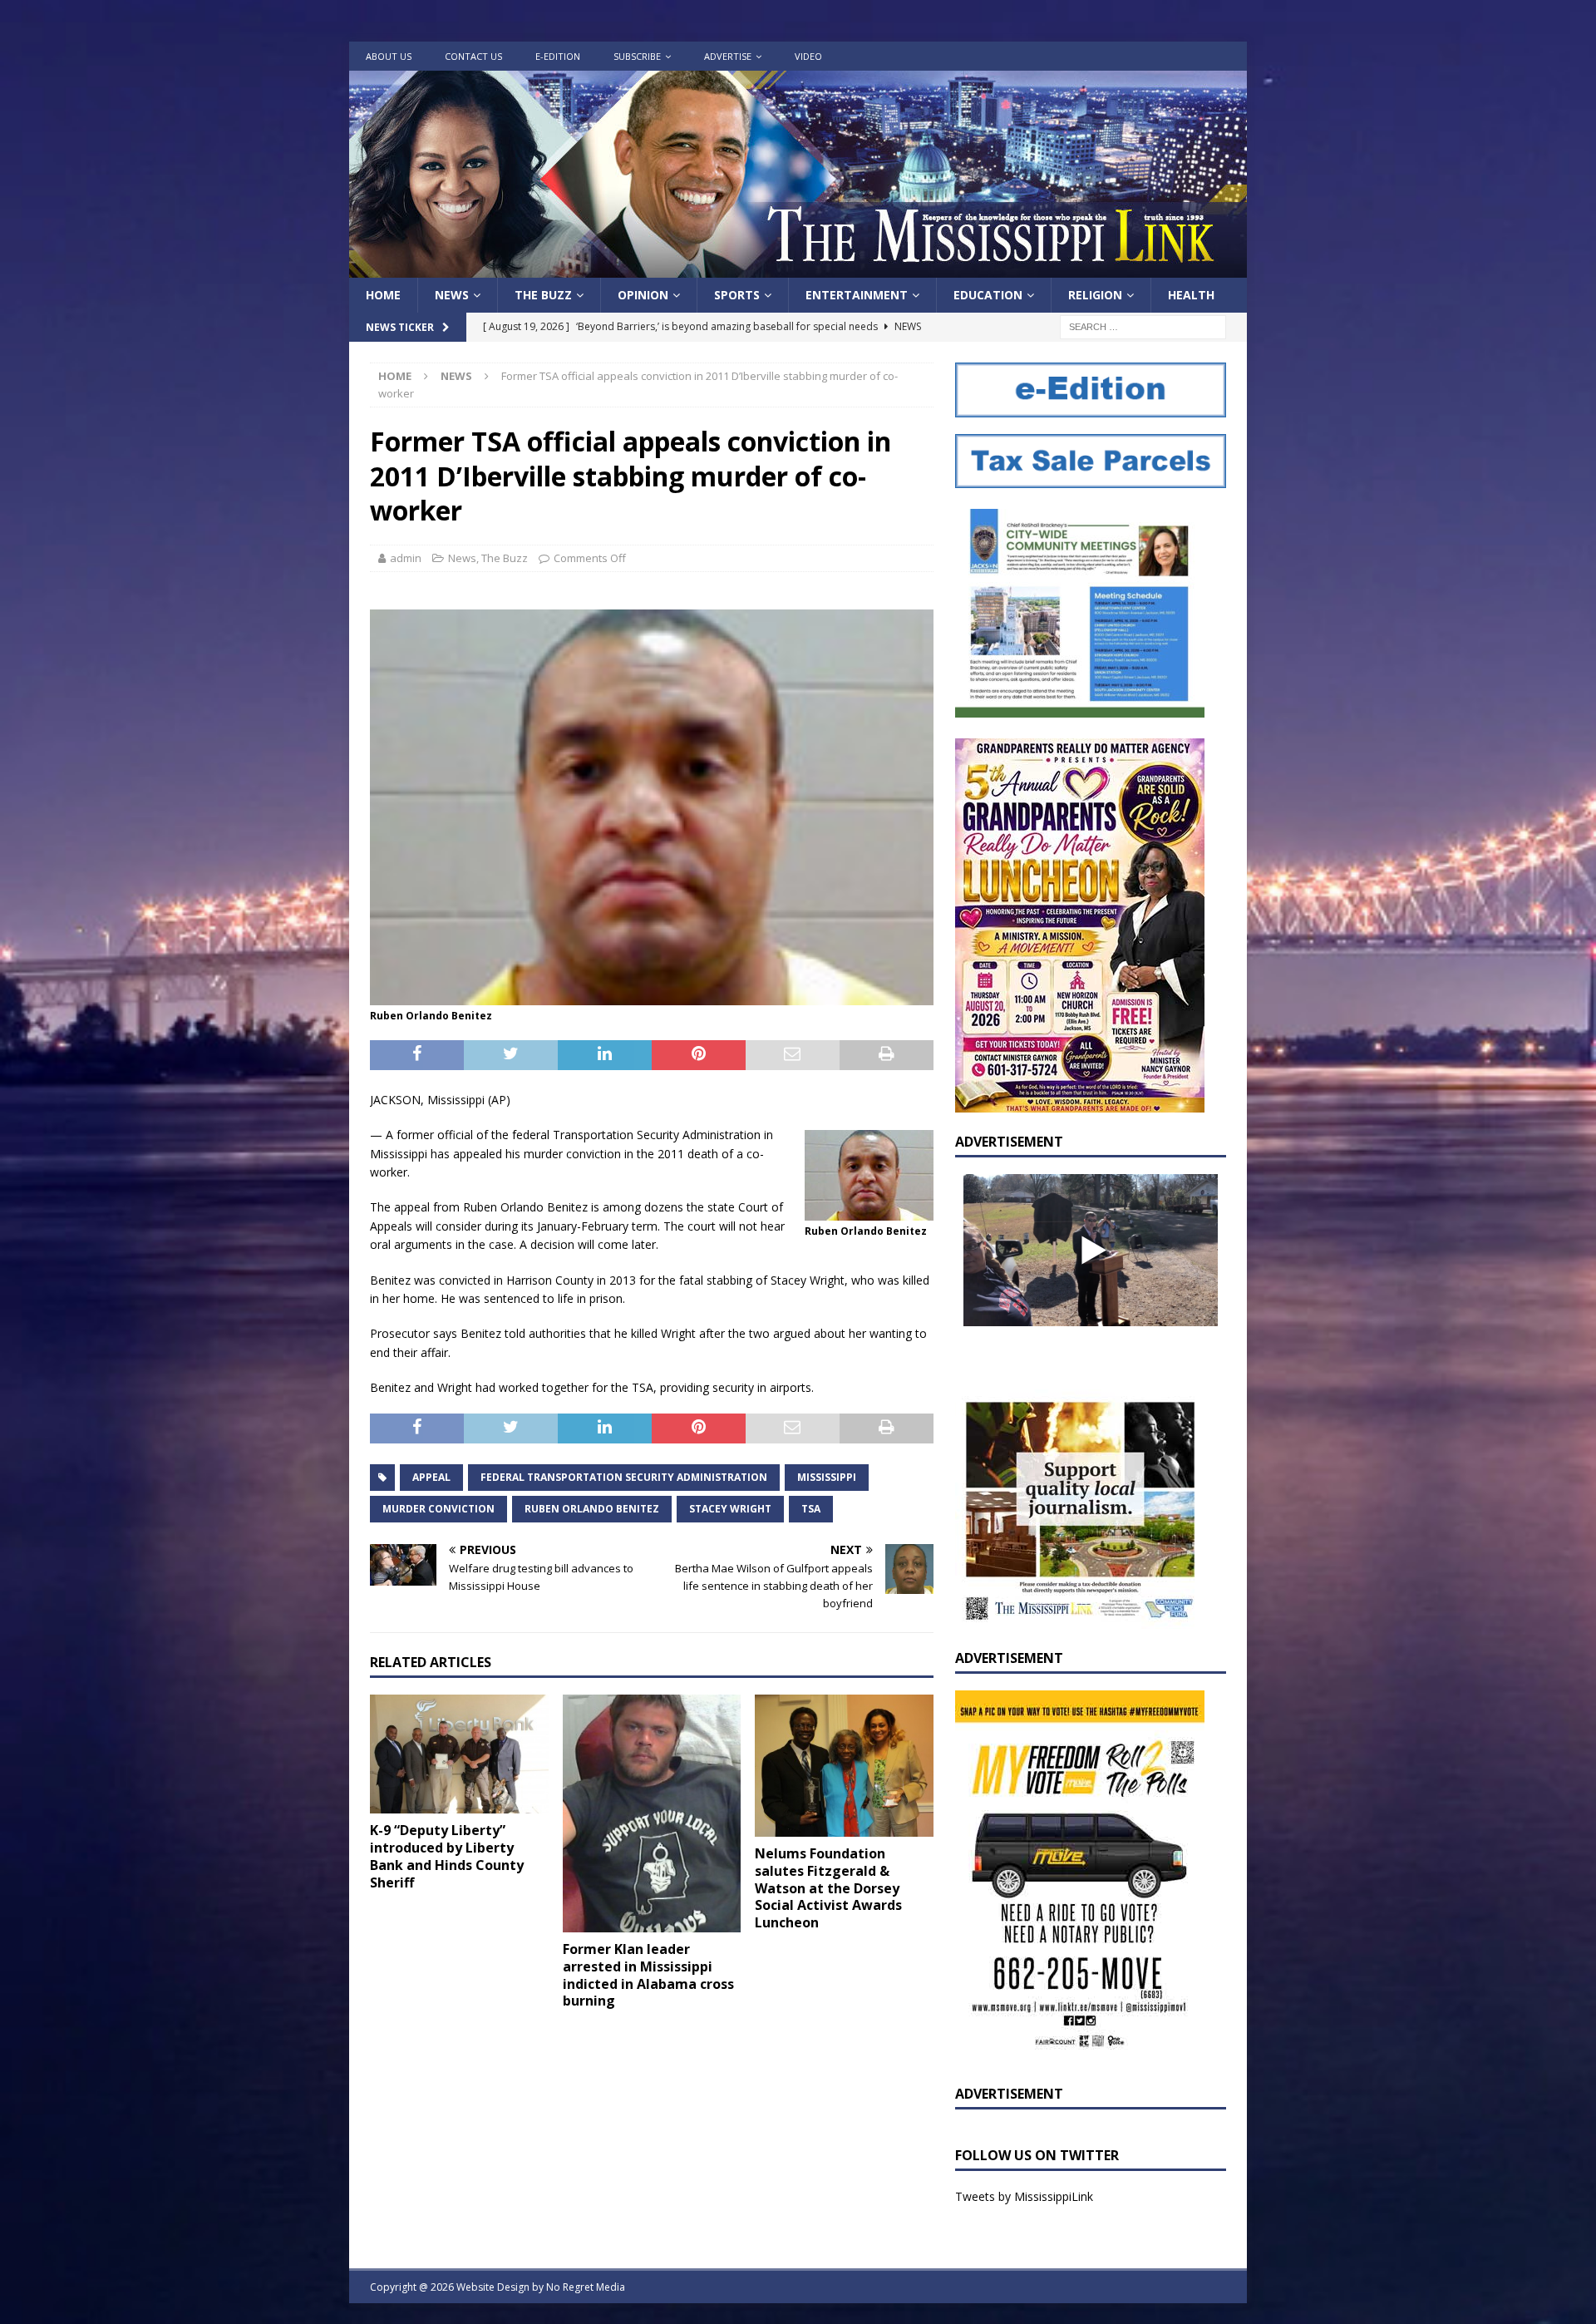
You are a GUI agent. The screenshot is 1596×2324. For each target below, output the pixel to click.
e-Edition (558, 56)
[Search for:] (1143, 326)
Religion (1095, 295)
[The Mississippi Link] (798, 268)
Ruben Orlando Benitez (592, 1509)
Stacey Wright (730, 1509)
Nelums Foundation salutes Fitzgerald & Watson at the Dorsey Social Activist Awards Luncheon (828, 1888)
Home (383, 295)
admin (406, 558)
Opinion (643, 295)
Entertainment (857, 295)
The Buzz (543, 295)
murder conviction (438, 1509)
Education (988, 295)
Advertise (728, 56)
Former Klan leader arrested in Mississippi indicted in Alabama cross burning (648, 1975)
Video (808, 56)
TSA (811, 1509)
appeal (431, 1477)
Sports (737, 295)
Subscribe (637, 56)
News (452, 295)
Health (1191, 295)
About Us (389, 56)
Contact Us (473, 56)
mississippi (827, 1477)
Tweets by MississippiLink (1024, 2196)
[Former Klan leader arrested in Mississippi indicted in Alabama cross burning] (652, 1813)
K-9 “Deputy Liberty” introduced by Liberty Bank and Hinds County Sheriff (447, 1856)
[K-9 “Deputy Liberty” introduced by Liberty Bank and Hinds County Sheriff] (459, 1754)
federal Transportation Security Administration (624, 1477)
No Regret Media (586, 2287)
